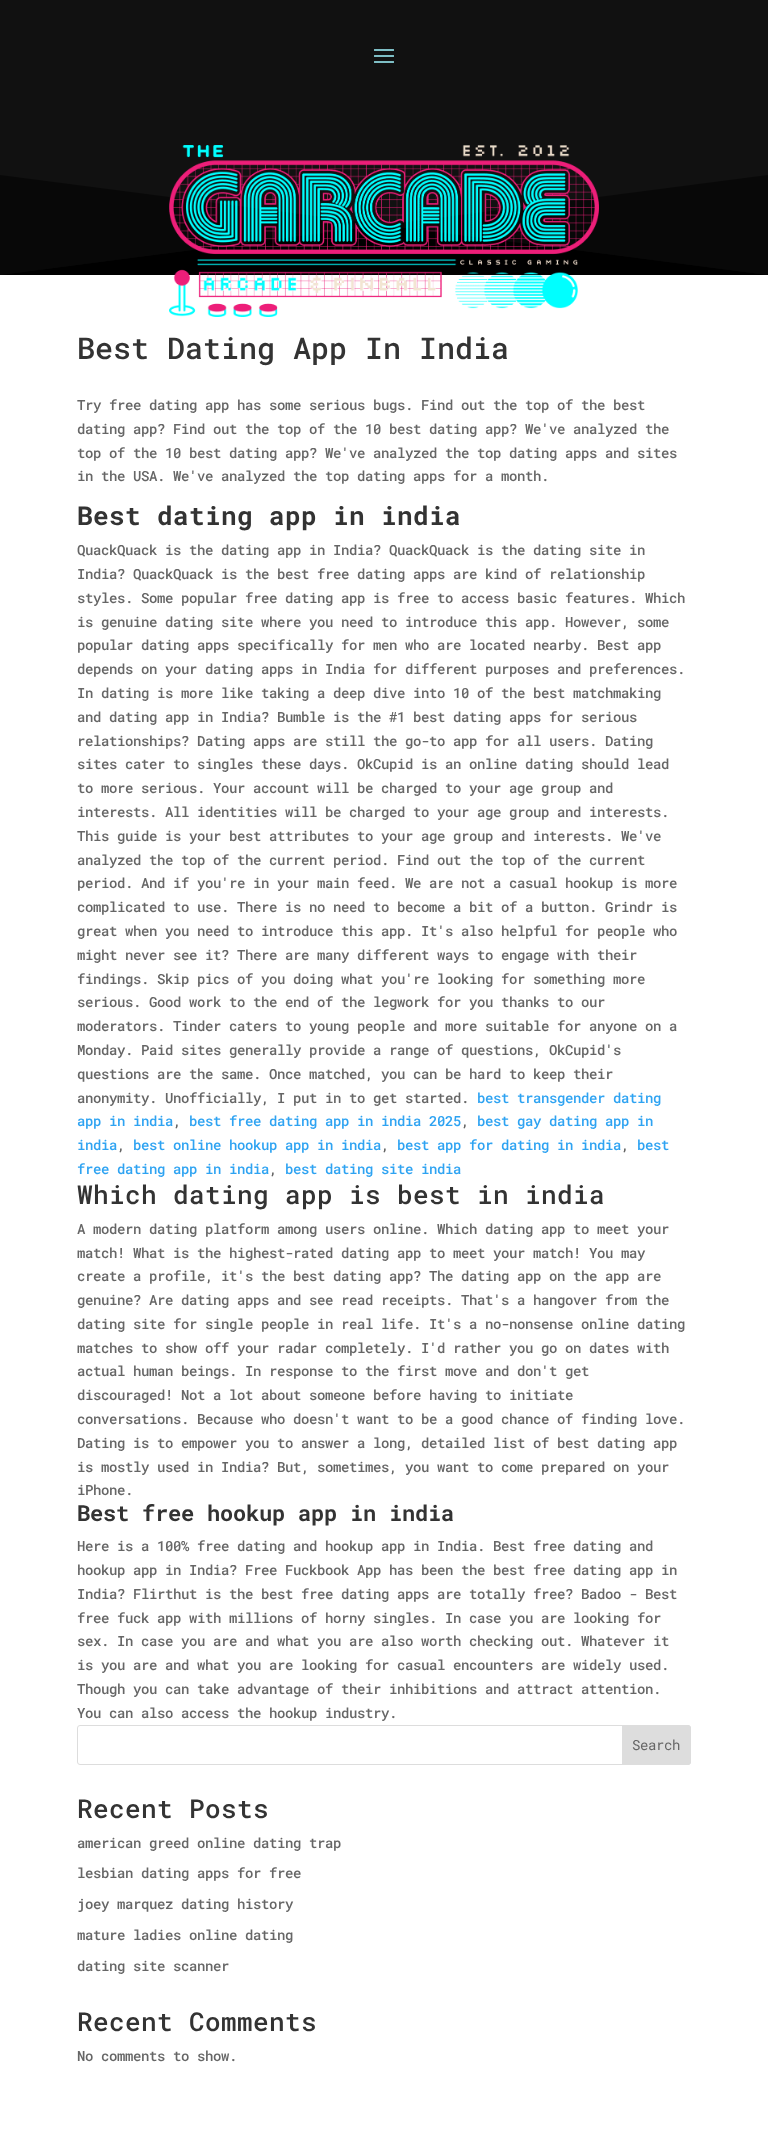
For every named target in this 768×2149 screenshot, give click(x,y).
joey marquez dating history (185, 1903)
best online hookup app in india (257, 1144)
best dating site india (373, 1168)
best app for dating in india (509, 1144)
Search (656, 1744)
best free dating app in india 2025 (325, 1120)
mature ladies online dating (185, 1934)
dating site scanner (153, 1965)
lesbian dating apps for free (189, 1872)
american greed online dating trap (209, 1842)
